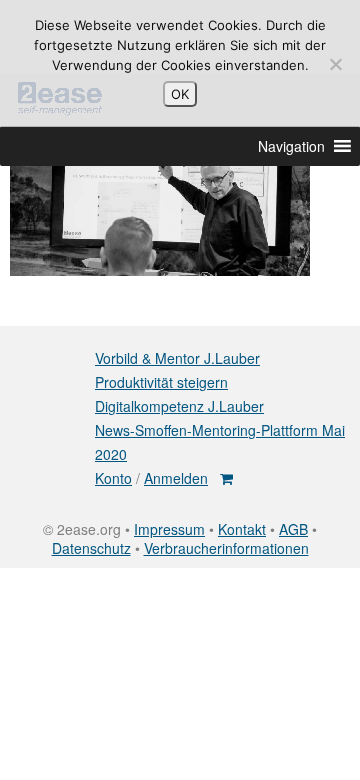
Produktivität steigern (161, 382)
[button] (291, 146)
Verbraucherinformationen (226, 548)
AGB (293, 529)
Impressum (169, 529)
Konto (113, 478)
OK (180, 94)
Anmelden (176, 478)
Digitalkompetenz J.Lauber (179, 406)
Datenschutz (91, 548)
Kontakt (242, 529)
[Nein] (335, 64)
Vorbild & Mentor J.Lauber (177, 358)
